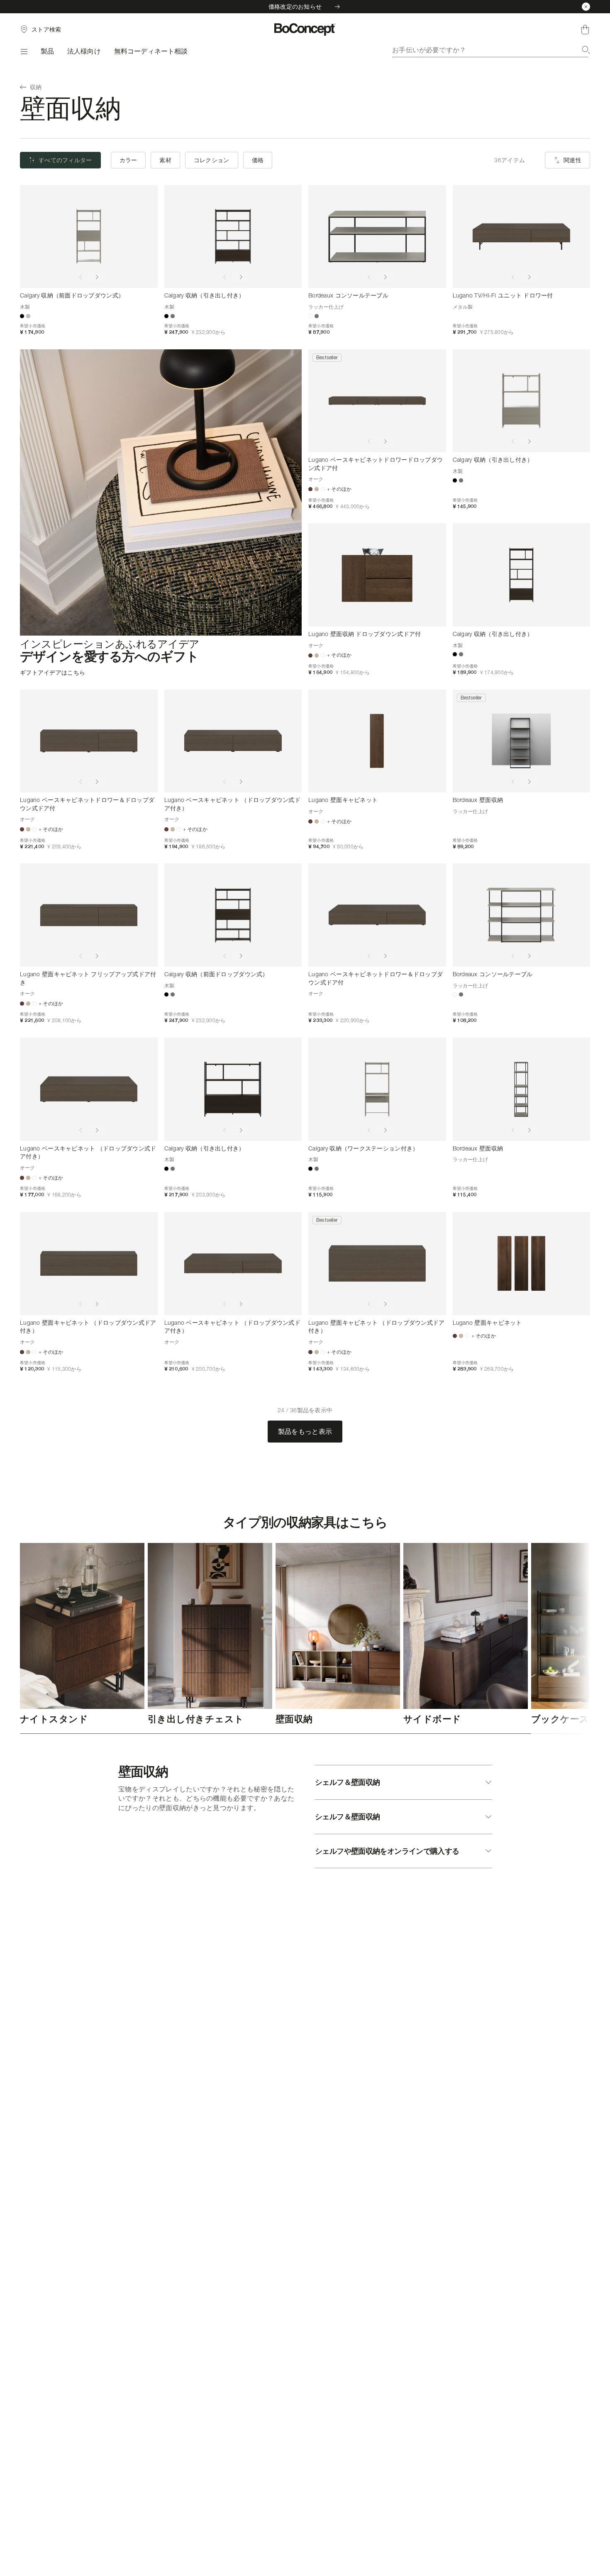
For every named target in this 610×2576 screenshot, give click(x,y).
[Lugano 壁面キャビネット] (377, 741)
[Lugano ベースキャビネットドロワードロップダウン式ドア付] (377, 401)
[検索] (586, 50)
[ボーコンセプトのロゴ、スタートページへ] (305, 29)
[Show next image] (97, 277)
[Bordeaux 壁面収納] (522, 741)
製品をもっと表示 (305, 1431)
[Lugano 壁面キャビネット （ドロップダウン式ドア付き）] (89, 1264)
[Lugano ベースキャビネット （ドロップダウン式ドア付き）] (233, 741)
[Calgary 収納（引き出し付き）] (233, 237)
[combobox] (491, 50)
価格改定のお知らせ (295, 6)
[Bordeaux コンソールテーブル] (377, 237)
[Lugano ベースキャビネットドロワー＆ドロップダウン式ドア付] (89, 741)
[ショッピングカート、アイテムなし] (585, 29)
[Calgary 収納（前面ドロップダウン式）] (89, 237)
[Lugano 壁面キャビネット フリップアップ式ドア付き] (89, 915)
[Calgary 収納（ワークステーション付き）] (377, 1089)
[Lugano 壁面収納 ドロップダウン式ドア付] (377, 575)
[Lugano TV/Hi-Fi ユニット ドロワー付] (522, 237)
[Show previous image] (81, 277)
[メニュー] (24, 51)
